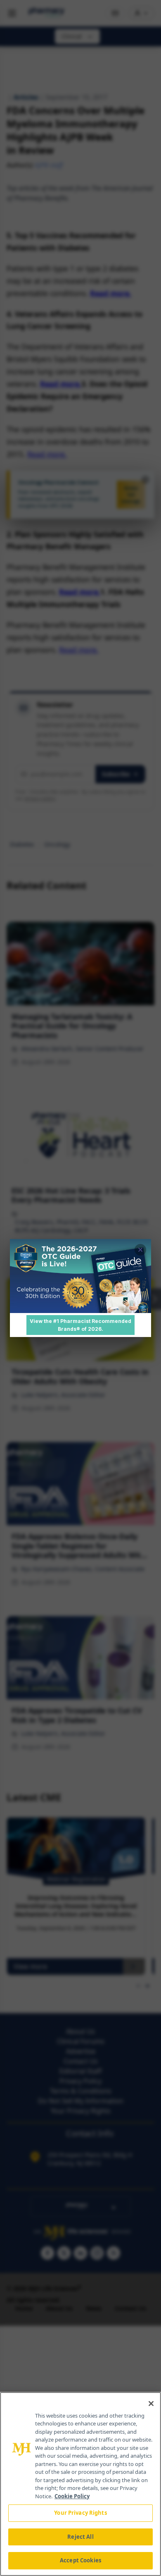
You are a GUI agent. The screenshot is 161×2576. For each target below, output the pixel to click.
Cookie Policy (72, 2496)
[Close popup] (140, 1250)
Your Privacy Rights (80, 2513)
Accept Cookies (80, 2560)
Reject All (80, 2537)
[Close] (151, 2404)
